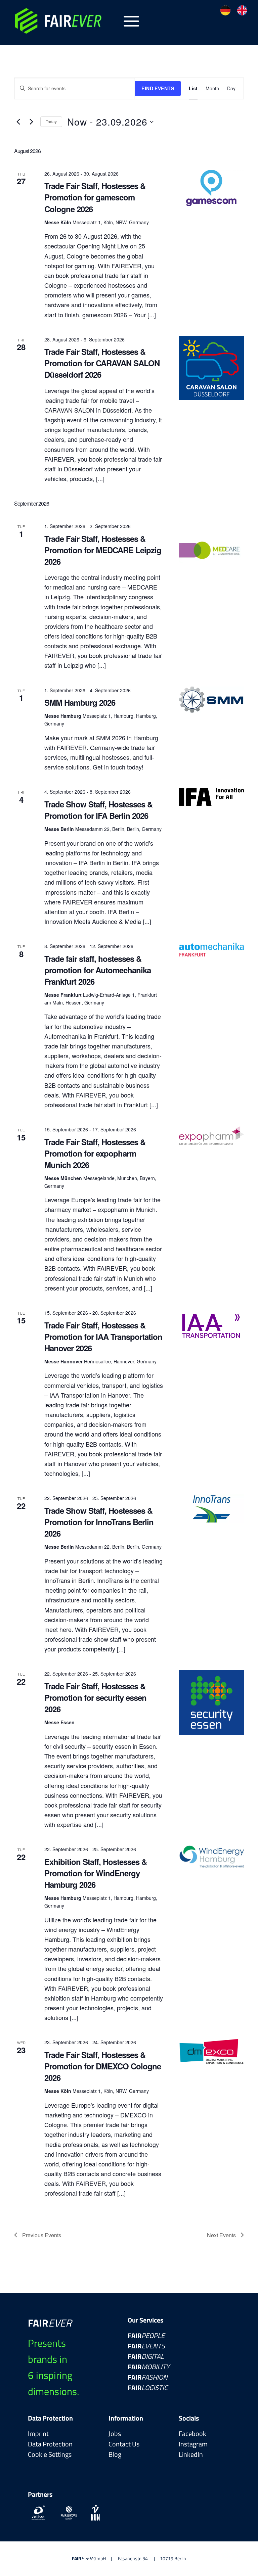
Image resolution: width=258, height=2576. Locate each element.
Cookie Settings (50, 2454)
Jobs (115, 2433)
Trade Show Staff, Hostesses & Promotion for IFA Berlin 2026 (98, 810)
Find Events (158, 88)
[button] (132, 21)
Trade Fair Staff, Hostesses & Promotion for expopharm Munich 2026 (95, 1153)
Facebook (192, 2433)
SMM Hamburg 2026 (80, 702)
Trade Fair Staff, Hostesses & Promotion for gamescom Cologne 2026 (95, 197)
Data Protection (50, 2444)
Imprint (38, 2433)
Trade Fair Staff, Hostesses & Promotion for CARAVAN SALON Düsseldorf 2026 (102, 363)
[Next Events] (31, 122)
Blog (115, 2454)
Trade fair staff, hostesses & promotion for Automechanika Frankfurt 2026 (98, 970)
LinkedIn (191, 2454)
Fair (146, 2335)
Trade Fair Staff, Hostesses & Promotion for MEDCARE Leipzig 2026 (103, 550)
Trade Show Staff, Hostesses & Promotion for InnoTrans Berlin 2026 (99, 1522)
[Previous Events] (18, 122)
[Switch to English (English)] (242, 10)
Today (51, 121)
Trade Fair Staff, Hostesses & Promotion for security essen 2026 (95, 1697)
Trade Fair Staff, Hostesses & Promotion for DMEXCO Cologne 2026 (103, 2066)
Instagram (193, 2444)
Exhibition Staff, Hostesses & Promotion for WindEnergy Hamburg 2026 (96, 1873)
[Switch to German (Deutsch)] (225, 10)
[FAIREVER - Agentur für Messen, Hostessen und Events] (64, 21)
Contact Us (124, 2444)
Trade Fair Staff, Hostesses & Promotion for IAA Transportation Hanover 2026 (103, 1337)
